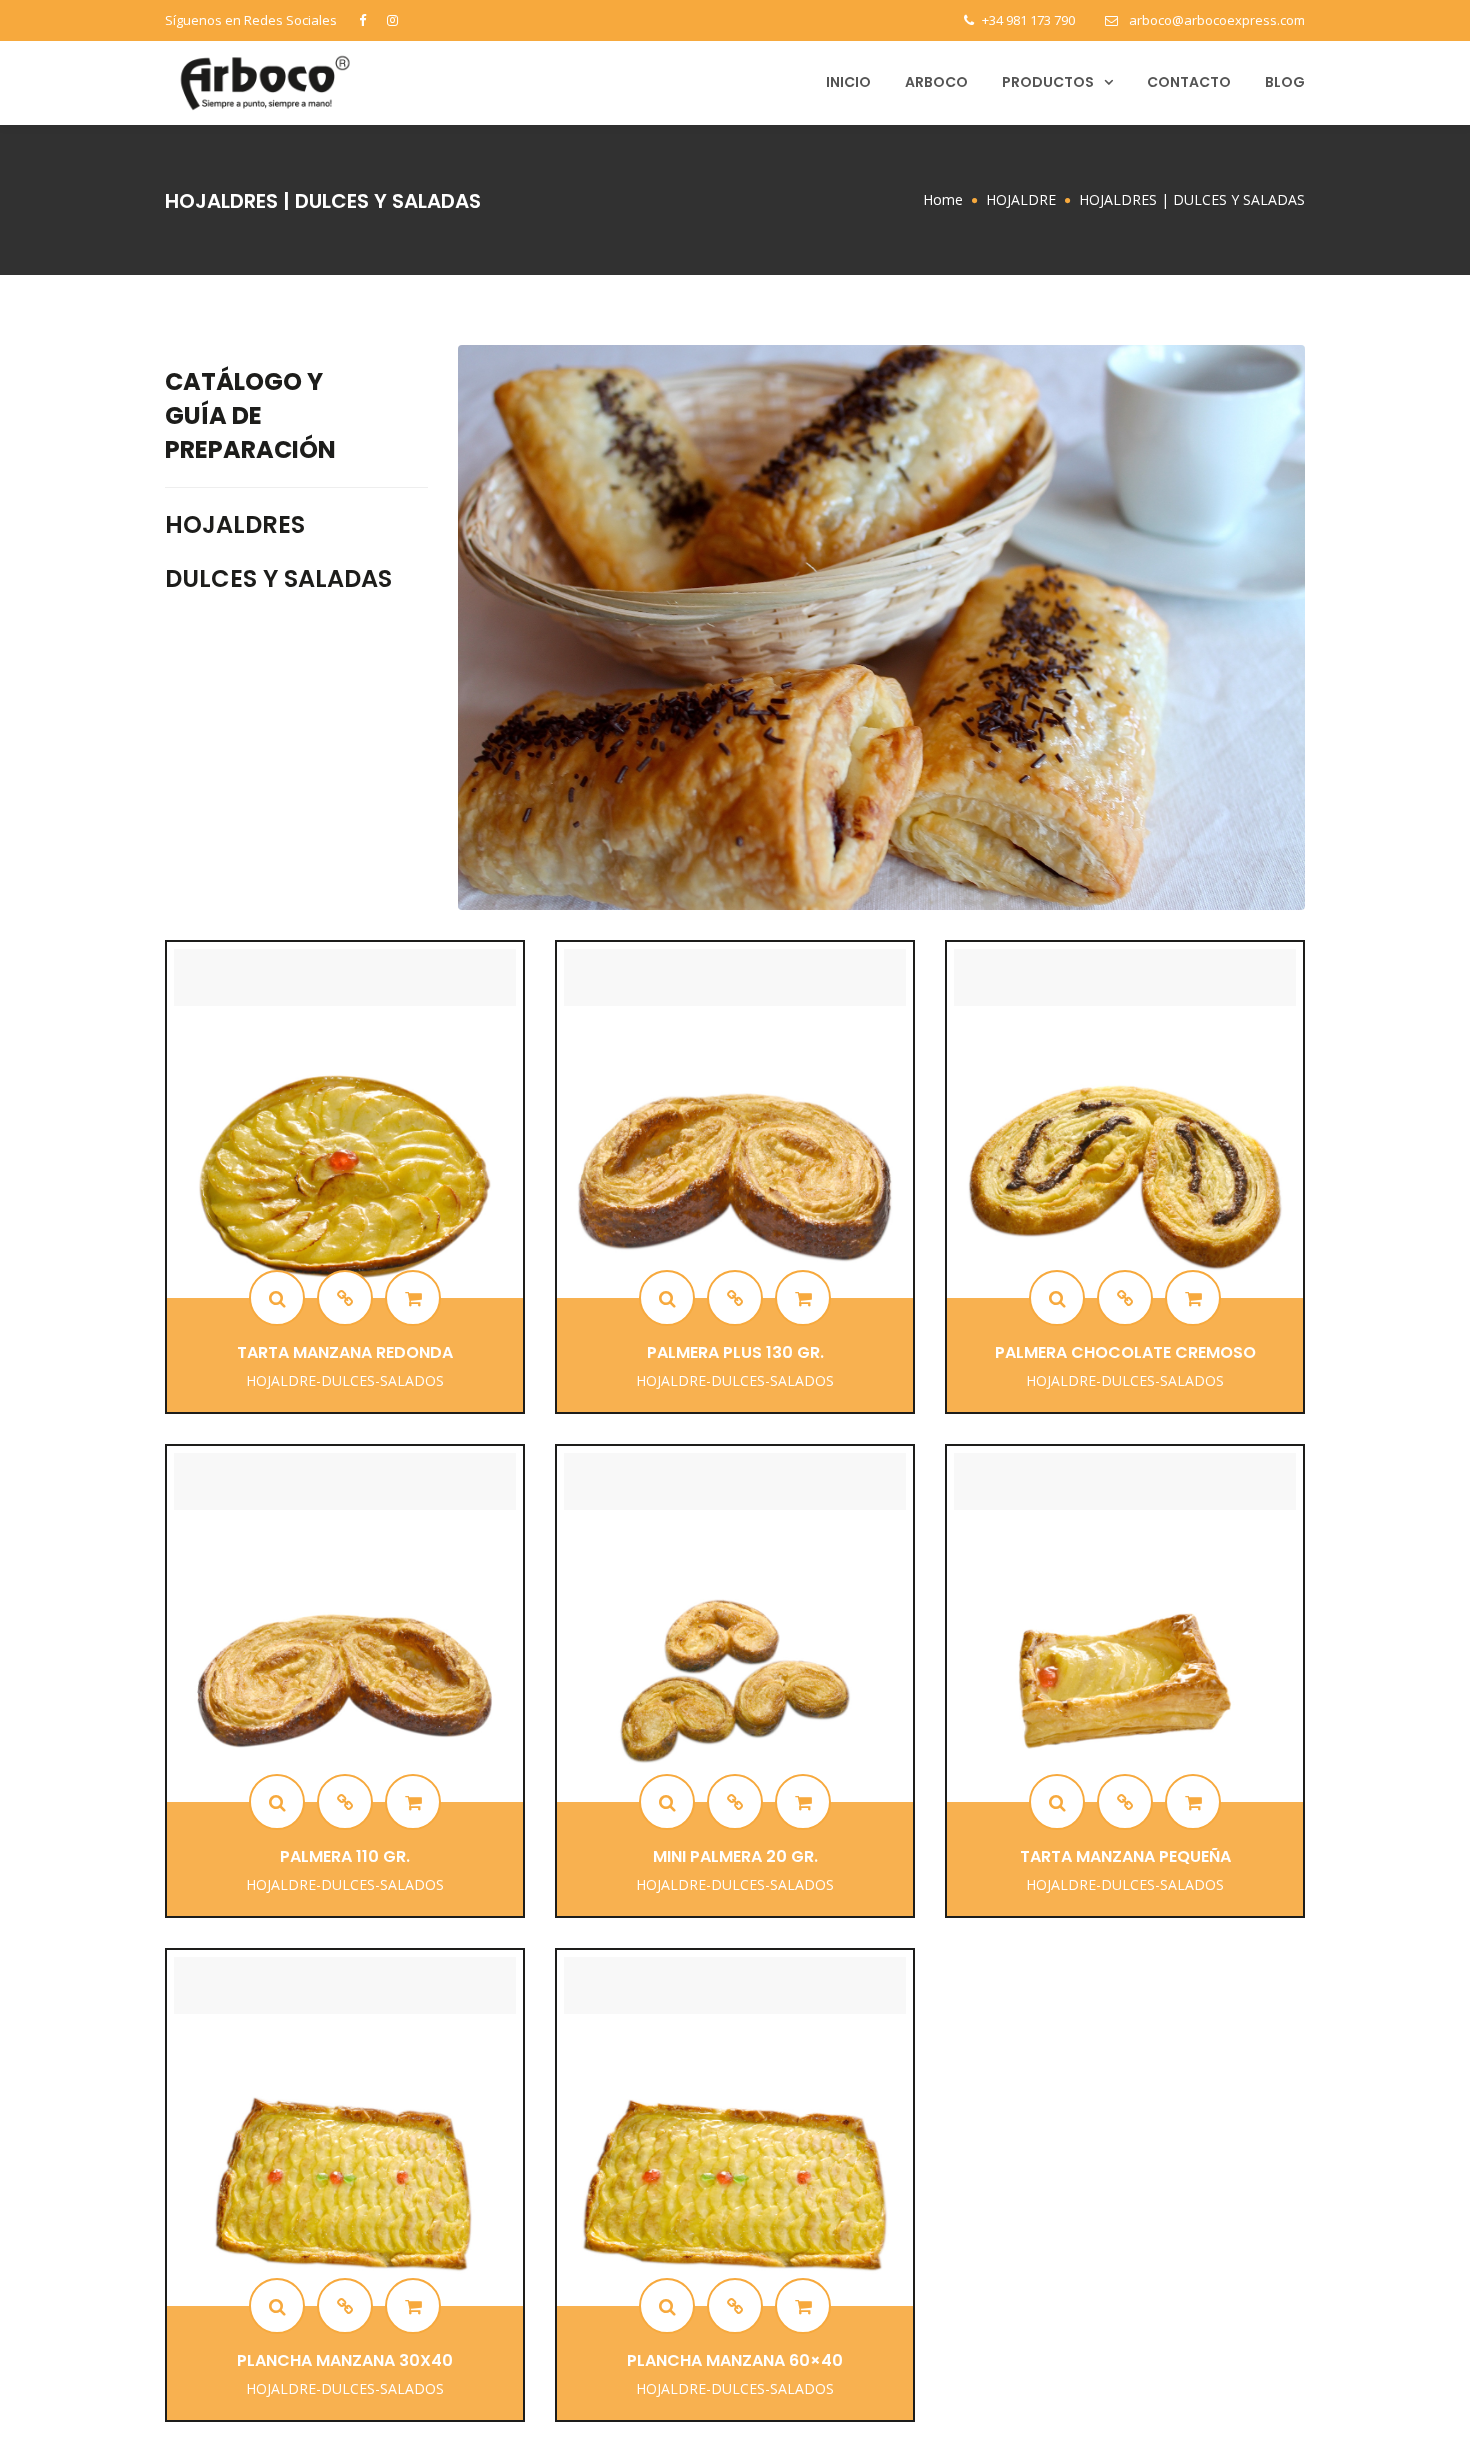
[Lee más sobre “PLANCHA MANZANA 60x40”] (803, 2306)
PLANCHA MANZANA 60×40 (735, 2360)
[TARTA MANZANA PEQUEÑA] (1057, 1802)
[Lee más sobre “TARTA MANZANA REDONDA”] (413, 1298)
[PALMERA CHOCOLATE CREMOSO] (1057, 1298)
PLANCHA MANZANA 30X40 (345, 2360)
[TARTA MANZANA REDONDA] (277, 1298)
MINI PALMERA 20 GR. (735, 1856)
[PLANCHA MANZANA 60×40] (667, 2306)
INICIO (848, 82)
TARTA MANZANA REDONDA (345, 1352)
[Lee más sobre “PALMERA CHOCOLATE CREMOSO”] (1193, 1298)
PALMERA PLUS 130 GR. (735, 1352)
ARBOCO (936, 82)
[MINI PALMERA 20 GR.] (667, 1802)
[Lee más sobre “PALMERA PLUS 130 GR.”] (803, 1298)
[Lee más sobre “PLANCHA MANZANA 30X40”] (413, 2306)
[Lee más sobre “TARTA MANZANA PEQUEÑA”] (1193, 1802)
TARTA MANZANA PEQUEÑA (1125, 1856)
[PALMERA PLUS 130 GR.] (667, 1298)
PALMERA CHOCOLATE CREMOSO (1125, 1352)
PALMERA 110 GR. (345, 1856)
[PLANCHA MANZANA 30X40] (277, 2306)
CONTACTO (1189, 82)
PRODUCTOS (1048, 82)
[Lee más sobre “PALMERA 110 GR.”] (413, 1802)
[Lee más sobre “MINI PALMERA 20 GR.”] (803, 1802)
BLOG (1285, 82)
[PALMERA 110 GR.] (277, 1802)
